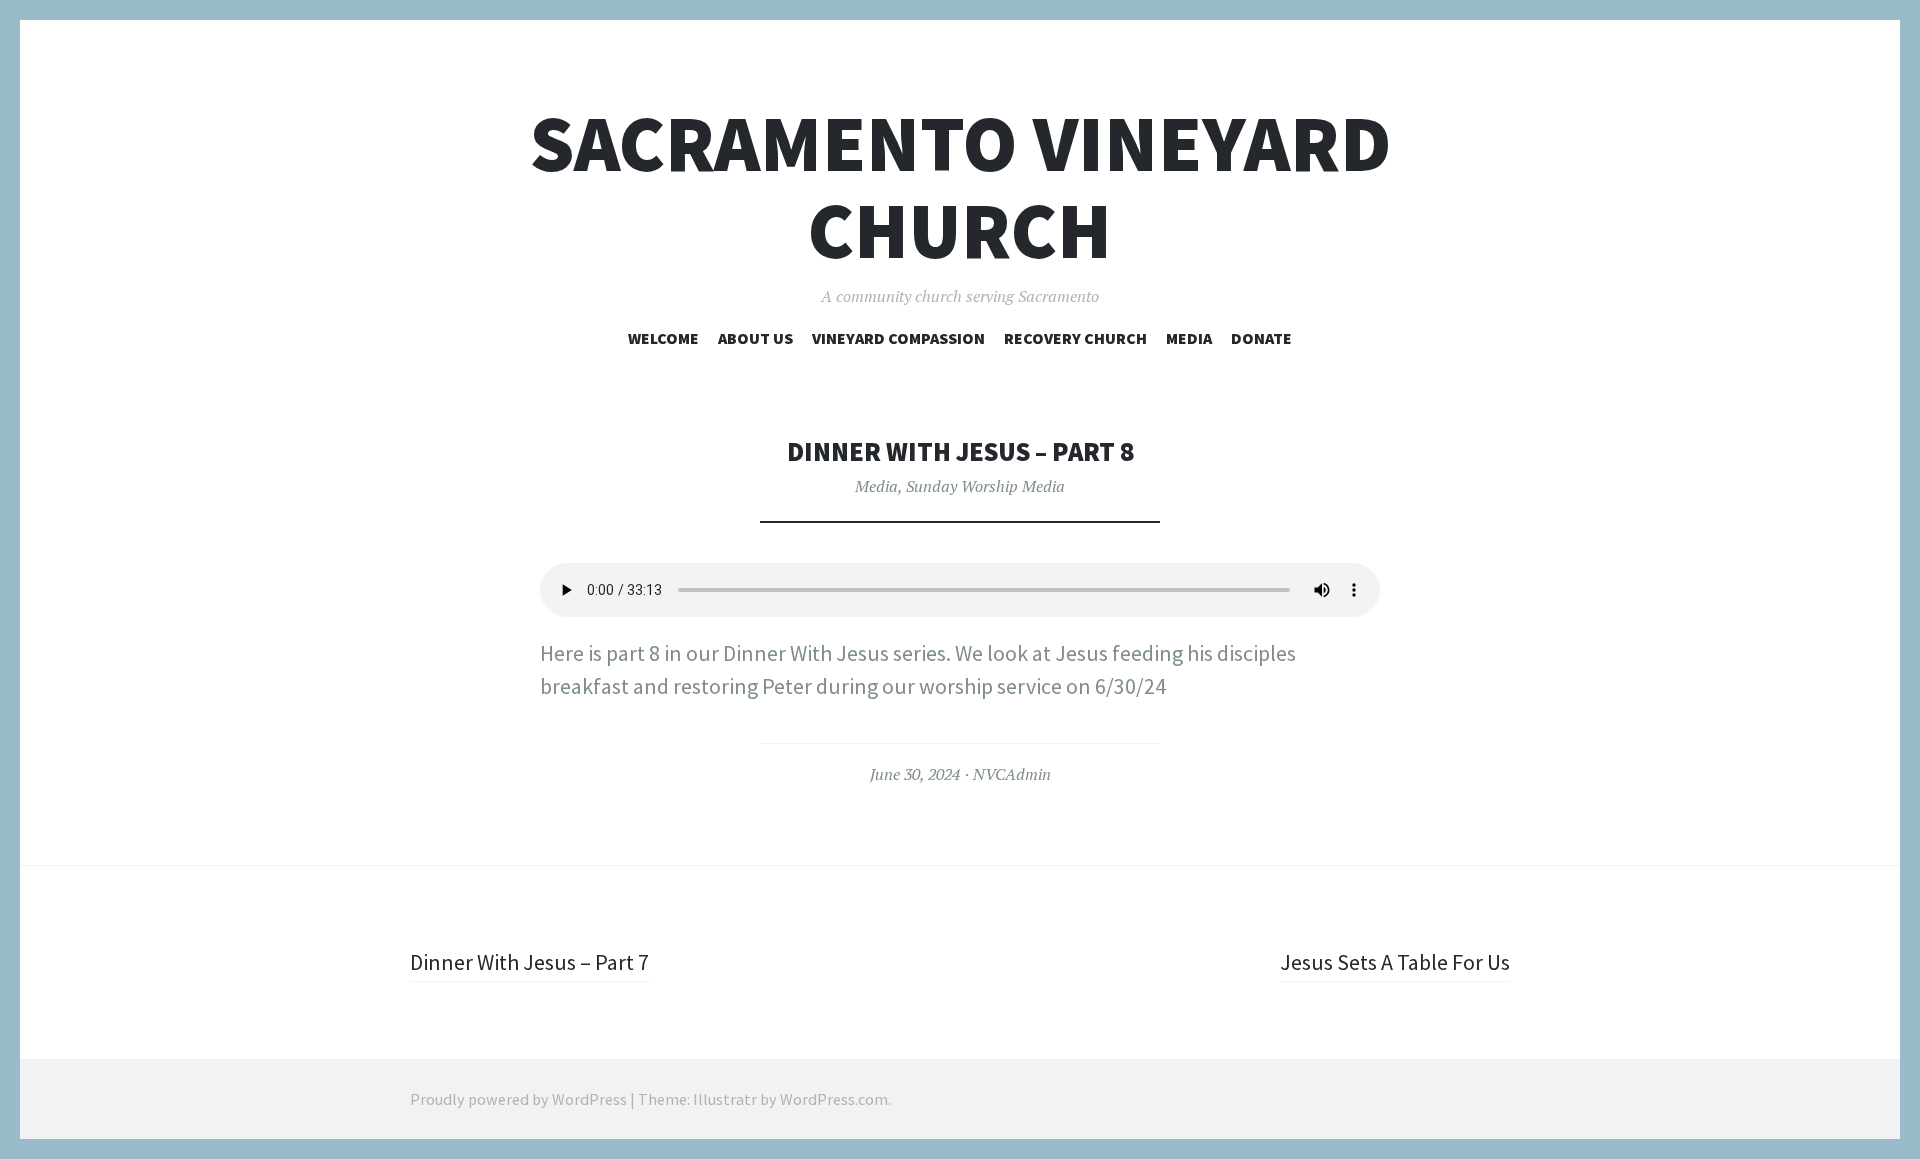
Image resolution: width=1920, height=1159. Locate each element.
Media (1189, 338)
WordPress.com (834, 1099)
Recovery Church (1075, 338)
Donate (1261, 338)
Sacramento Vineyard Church (960, 187)
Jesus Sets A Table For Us (1395, 962)
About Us (755, 338)
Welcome (663, 338)
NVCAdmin (1012, 774)
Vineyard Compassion (898, 338)
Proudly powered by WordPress (518, 1099)
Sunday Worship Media (985, 486)
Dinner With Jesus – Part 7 (529, 962)
